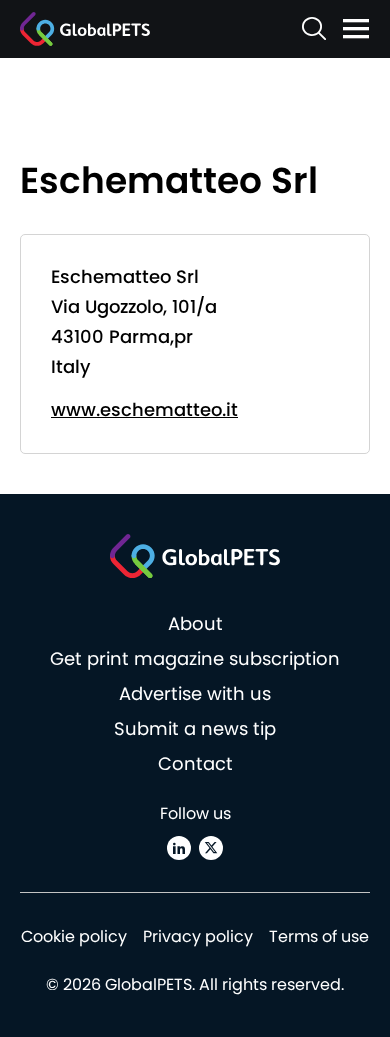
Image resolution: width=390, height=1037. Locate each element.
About (195, 623)
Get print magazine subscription (195, 658)
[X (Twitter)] (211, 848)
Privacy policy (198, 936)
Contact (195, 763)
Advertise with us (195, 693)
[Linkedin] (179, 848)
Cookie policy (74, 936)
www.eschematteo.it (144, 409)
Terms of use (319, 936)
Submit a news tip (195, 728)
